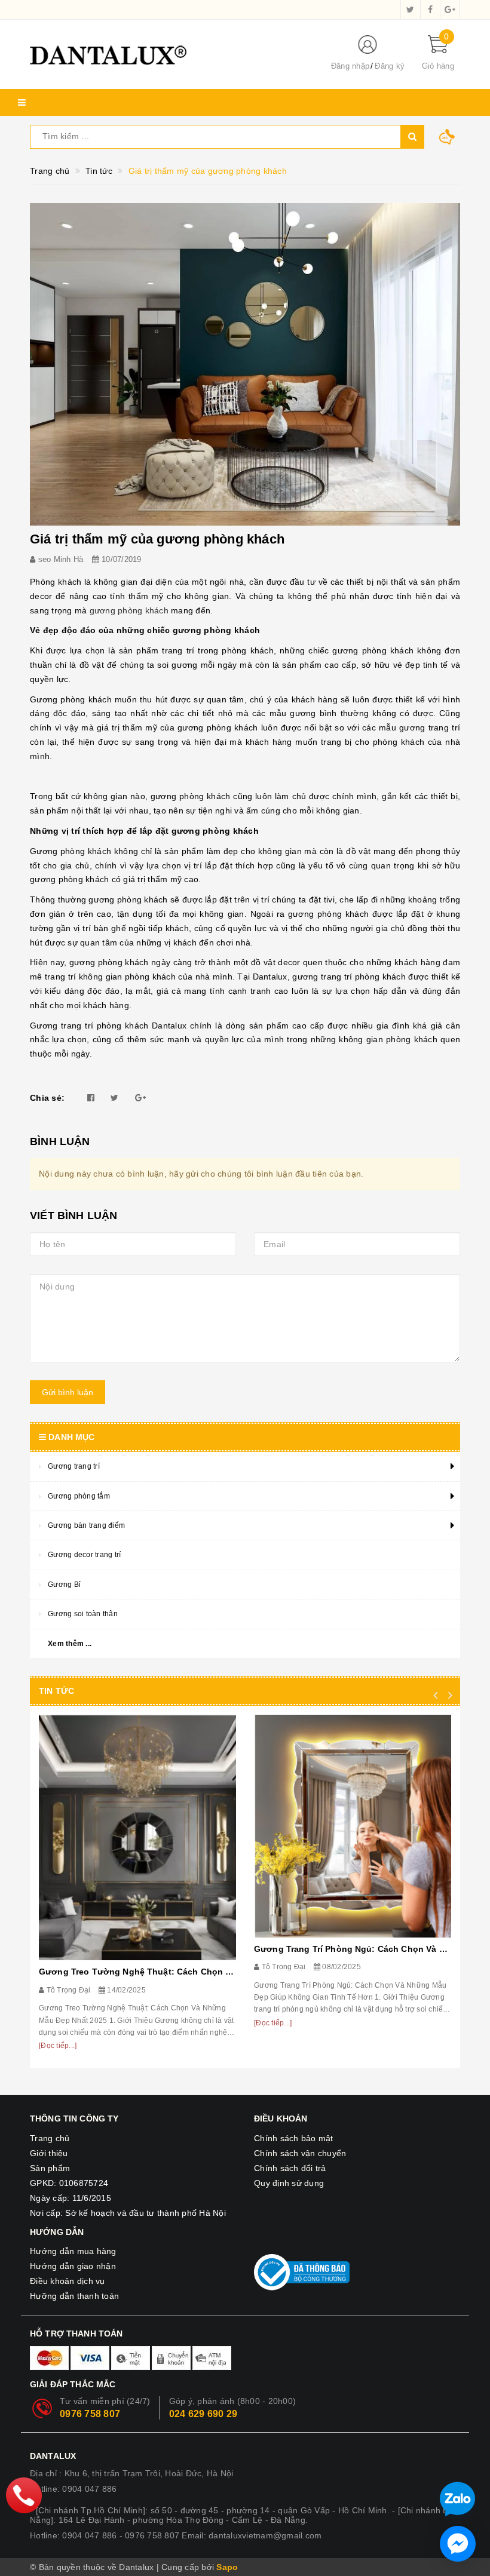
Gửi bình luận (68, 1392)
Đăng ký (390, 66)
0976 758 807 (90, 2414)
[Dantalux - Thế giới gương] (170, 54)
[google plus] (450, 10)
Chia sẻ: (47, 1098)
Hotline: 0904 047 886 (73, 2489)
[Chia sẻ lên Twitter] (114, 1098)
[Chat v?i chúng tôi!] (458, 2544)
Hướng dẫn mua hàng (73, 2251)
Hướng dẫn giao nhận (73, 2266)
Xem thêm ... (70, 1644)
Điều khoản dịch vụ (68, 2281)
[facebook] (430, 10)
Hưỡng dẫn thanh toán (74, 2296)
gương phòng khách (129, 610)
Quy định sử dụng (289, 2183)
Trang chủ (50, 2138)
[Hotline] (24, 2495)
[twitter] (411, 10)
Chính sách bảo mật (294, 2138)
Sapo (227, 2567)
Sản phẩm (50, 2168)
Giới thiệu (49, 2153)
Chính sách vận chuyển (300, 2153)
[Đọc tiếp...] (58, 2046)
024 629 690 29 (203, 2414)
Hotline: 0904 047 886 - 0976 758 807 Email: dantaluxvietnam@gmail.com (176, 2535)
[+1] (140, 1098)
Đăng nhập (350, 66)
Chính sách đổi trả (290, 2168)
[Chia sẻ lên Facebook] (91, 1098)
